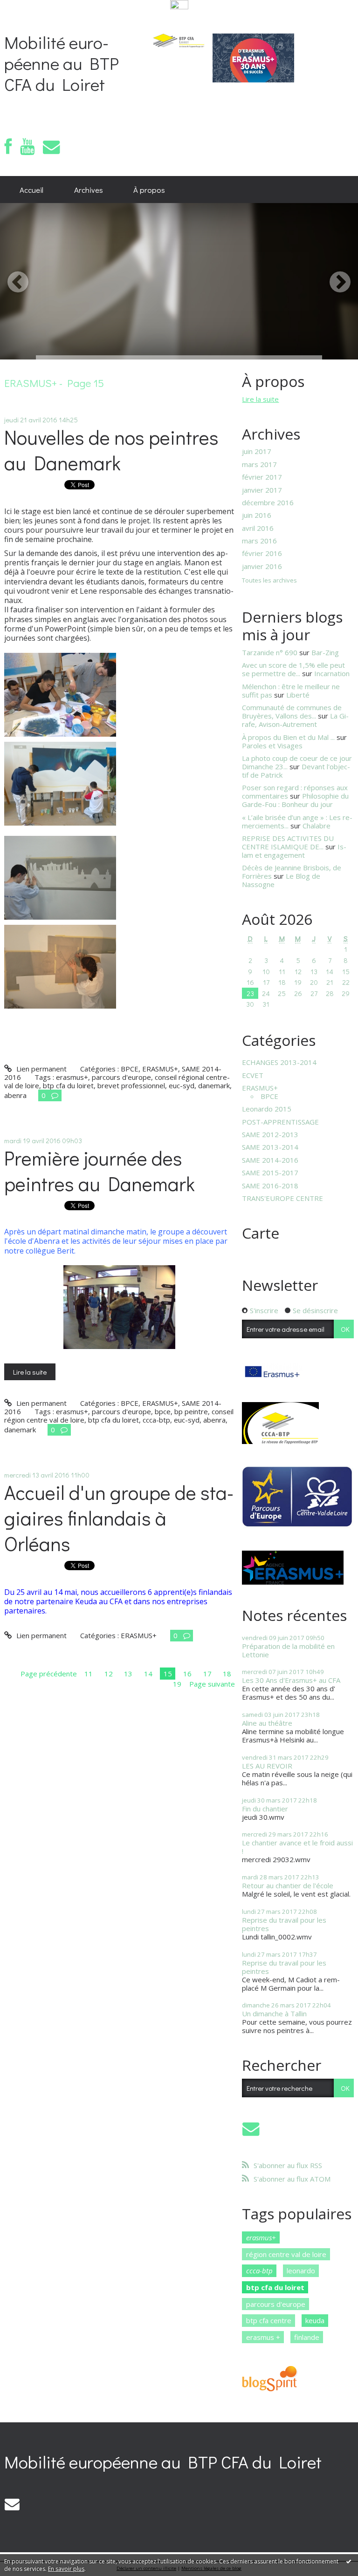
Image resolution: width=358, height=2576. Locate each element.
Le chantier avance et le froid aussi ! (297, 1847)
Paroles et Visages (272, 746)
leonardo (301, 2271)
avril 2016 (258, 528)
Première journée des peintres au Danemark (100, 1171)
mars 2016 (259, 541)
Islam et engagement (294, 851)
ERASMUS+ (160, 1069)
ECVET (253, 1075)
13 (128, 1674)
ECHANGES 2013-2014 (279, 1062)
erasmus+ (72, 1077)
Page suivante (212, 1684)
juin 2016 (257, 515)
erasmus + (263, 2337)
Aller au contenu (30, 19)
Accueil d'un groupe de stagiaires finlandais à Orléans (119, 1518)
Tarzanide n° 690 (270, 652)
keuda (315, 2320)
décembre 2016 (268, 502)
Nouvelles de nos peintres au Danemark (111, 450)
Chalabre (317, 826)
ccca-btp (156, 1420)
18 (227, 1674)
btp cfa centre (269, 2320)
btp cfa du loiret (68, 1085)
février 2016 (262, 553)
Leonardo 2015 (267, 1109)
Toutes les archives (269, 581)
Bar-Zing (325, 652)
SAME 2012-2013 (270, 1134)
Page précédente (49, 1674)
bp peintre (191, 1411)
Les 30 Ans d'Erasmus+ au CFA (291, 1680)
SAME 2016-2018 (270, 1186)
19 (177, 1684)
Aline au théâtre (267, 1723)
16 (187, 1674)
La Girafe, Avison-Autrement (295, 720)
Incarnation (332, 673)
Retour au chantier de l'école (288, 1885)
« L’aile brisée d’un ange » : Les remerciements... (297, 821)
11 (89, 1674)
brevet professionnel (131, 1085)
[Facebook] (8, 147)
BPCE (130, 1069)
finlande (307, 2337)
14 (148, 1674)
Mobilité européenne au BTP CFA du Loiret (62, 63)
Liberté (298, 695)
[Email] (51, 147)
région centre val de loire (286, 2254)
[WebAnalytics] (179, 5)
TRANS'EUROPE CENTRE (282, 1198)
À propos (149, 190)
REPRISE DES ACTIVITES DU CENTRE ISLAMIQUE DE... (288, 842)
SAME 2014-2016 (270, 1160)
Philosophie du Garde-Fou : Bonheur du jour (295, 800)
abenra (15, 1095)
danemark (214, 1085)
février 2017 (262, 477)
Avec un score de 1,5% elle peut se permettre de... (293, 669)
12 (109, 1674)
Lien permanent (40, 1069)
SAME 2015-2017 (270, 1173)
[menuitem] (31, 190)
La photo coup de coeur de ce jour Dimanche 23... (297, 762)
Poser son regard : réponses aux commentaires (295, 792)
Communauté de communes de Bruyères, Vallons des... (292, 712)
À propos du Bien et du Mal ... (288, 737)
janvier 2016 (262, 566)
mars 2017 (259, 464)
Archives (89, 190)
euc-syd (182, 1085)
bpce (163, 1411)
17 (207, 1674)
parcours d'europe (121, 1077)
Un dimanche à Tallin (274, 2013)
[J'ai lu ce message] (349, 2561)
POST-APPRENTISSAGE (280, 1122)
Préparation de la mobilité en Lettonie (288, 1650)
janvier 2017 (262, 490)
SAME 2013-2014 (270, 1147)
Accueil (31, 190)
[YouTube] (27, 147)
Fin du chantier (265, 1809)
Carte (261, 1233)
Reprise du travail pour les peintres (284, 1924)
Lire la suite (30, 1372)
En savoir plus (66, 2569)
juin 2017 (257, 451)
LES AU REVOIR (267, 1766)
